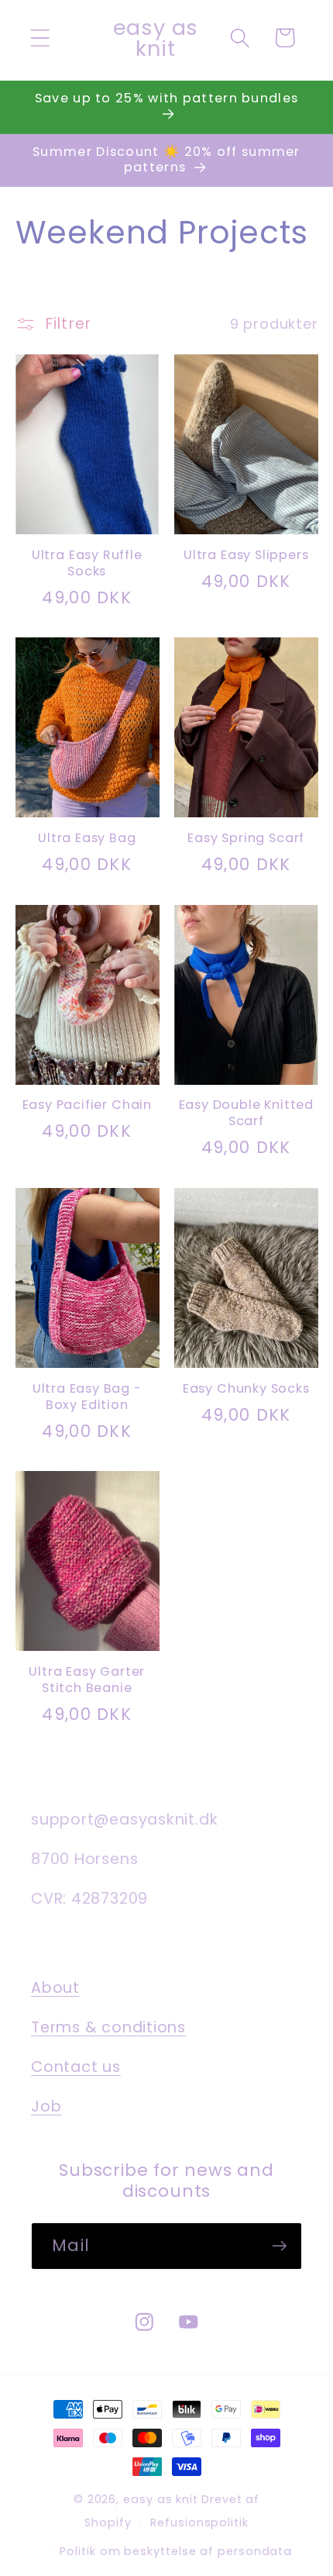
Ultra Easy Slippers (246, 556)
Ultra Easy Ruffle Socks (87, 564)
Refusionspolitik (199, 2522)
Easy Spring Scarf (246, 839)
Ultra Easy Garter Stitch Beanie (87, 1680)
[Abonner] (279, 2246)
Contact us (76, 2067)
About (55, 1988)
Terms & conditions (108, 2027)
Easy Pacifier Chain (87, 1105)
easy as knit (161, 2499)
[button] (40, 38)
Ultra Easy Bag (87, 839)
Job (46, 2106)
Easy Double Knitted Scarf (246, 1114)
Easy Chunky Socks (246, 1389)
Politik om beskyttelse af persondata (176, 2551)
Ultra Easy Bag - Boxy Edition (87, 1397)
